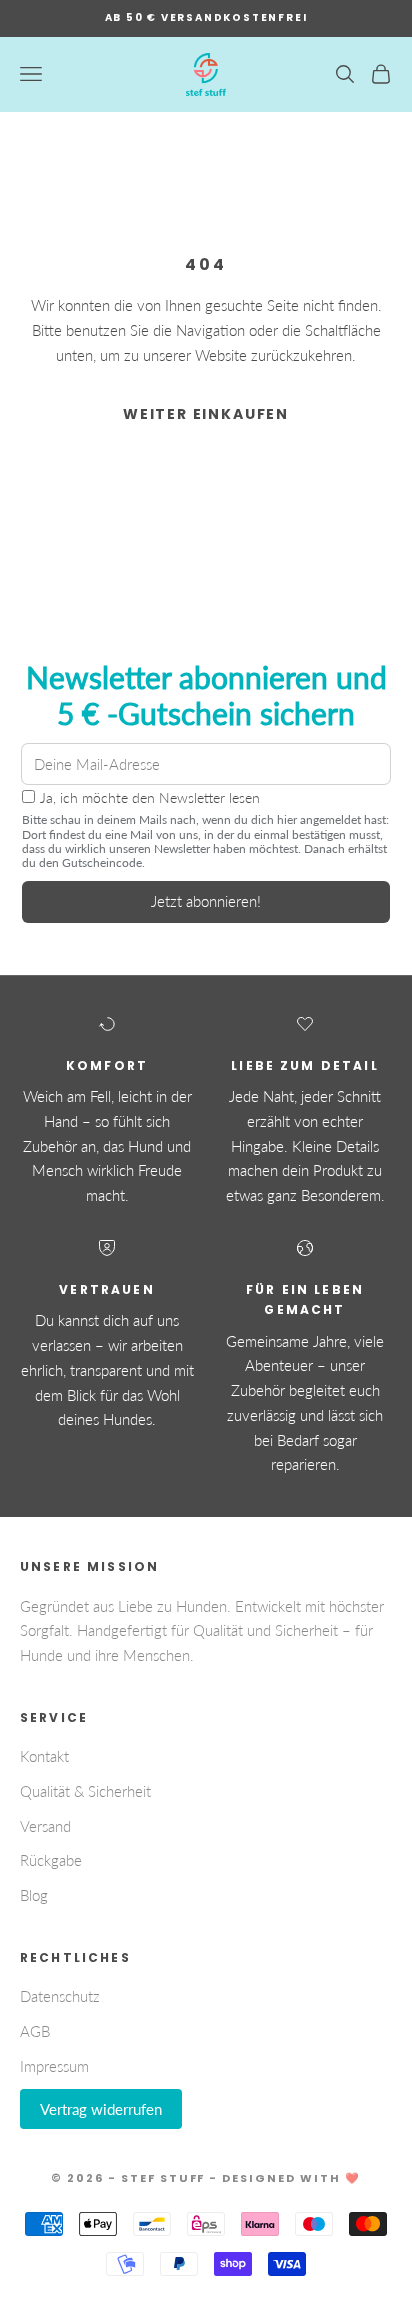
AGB (35, 2031)
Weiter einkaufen (206, 414)
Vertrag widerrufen (101, 2109)
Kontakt (44, 1756)
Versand (45, 1826)
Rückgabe (51, 1860)
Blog (34, 1895)
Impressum (54, 2066)
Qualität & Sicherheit (85, 1791)
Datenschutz (60, 1996)
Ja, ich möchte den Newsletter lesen (150, 798)
